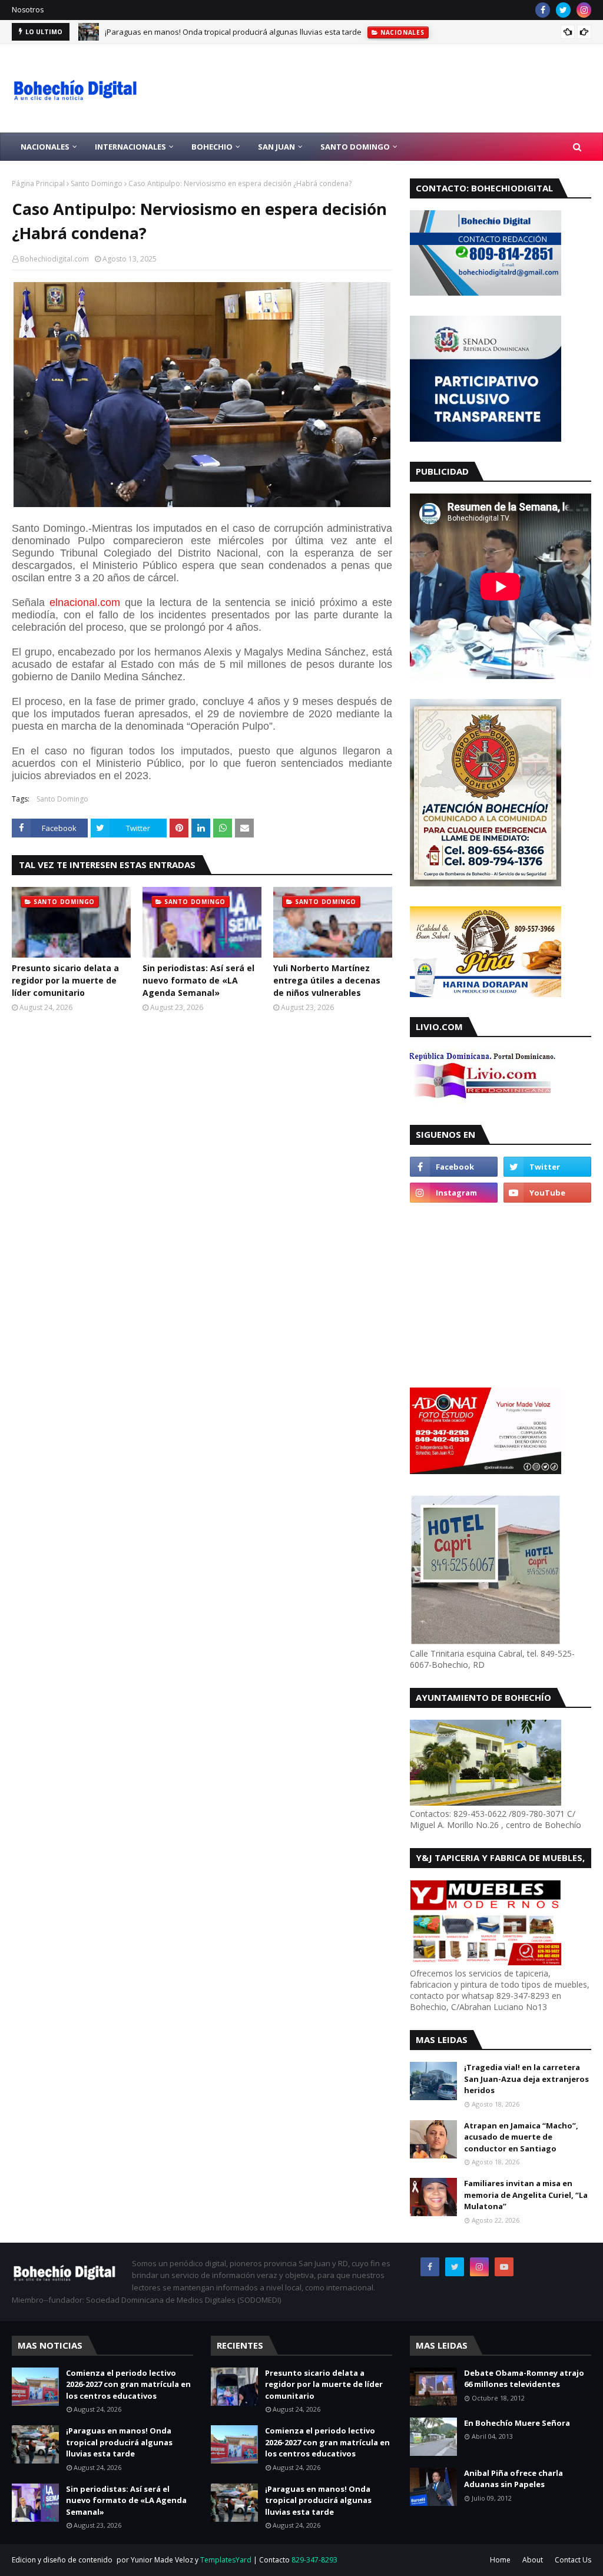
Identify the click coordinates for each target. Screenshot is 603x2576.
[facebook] (543, 10)
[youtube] (547, 1193)
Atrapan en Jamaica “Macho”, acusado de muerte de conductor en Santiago (521, 2137)
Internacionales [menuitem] (130, 147)
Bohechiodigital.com (54, 259)
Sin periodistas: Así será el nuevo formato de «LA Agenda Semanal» (198, 980)
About (533, 2560)
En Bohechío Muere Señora (517, 2423)
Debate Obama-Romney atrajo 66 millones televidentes (524, 2379)
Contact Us (573, 2560)
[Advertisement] (483, 1294)
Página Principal (38, 183)
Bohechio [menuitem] (212, 147)
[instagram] (584, 10)
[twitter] (563, 10)
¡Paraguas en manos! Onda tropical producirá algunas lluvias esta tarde (233, 32)
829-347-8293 (314, 2560)
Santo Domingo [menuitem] (355, 147)
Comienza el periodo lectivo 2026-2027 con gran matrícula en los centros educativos (128, 2384)
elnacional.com (85, 602)
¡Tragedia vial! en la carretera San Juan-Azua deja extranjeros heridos (526, 2079)
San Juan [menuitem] (276, 147)
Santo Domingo (97, 183)
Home (500, 2560)
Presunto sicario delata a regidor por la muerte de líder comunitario (65, 980)
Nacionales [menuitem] (45, 147)
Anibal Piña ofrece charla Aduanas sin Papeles (513, 2479)
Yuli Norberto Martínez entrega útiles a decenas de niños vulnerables (327, 980)
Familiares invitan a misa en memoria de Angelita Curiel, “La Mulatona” (526, 2195)
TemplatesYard (226, 2560)
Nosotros (28, 10)
